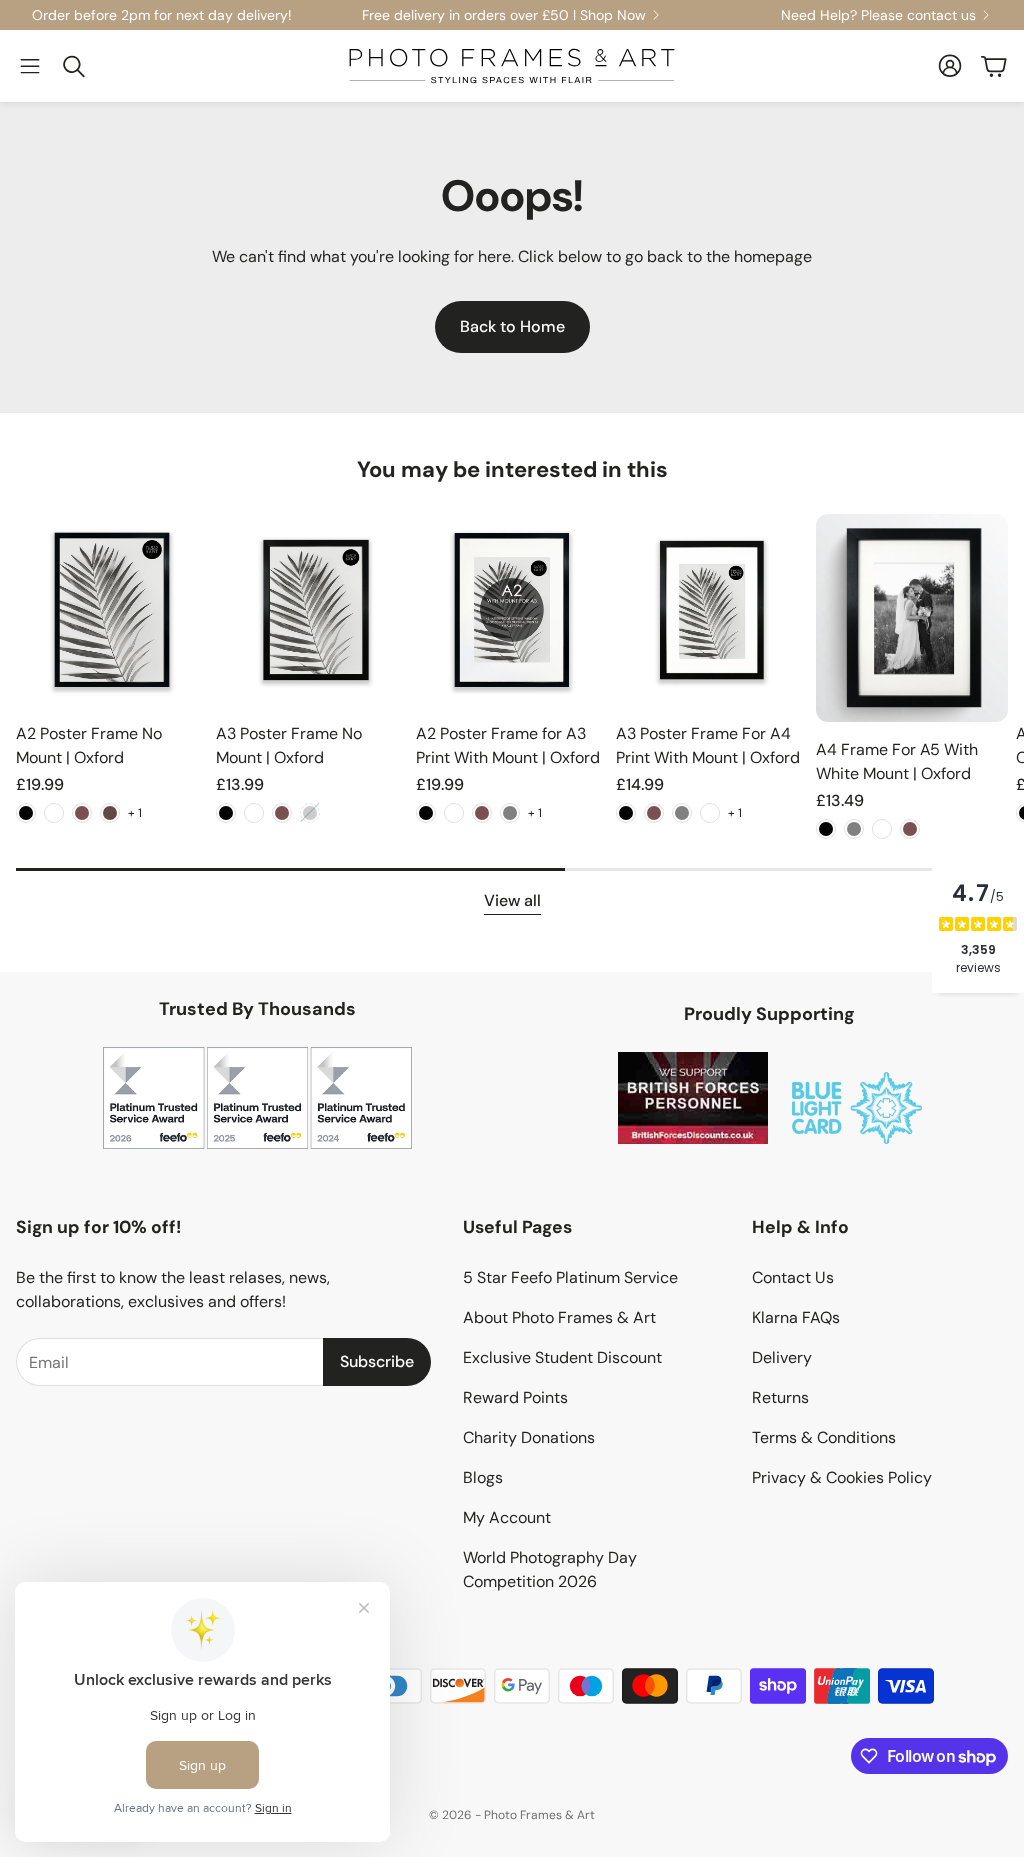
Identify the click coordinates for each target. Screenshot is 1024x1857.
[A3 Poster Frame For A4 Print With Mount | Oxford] (712, 610)
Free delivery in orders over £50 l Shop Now (504, 15)
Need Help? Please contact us (878, 15)
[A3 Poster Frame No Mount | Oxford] (312, 610)
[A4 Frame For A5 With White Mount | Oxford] (912, 618)
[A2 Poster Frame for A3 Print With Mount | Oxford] (512, 610)
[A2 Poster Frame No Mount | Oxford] (112, 610)
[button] (30, 66)
